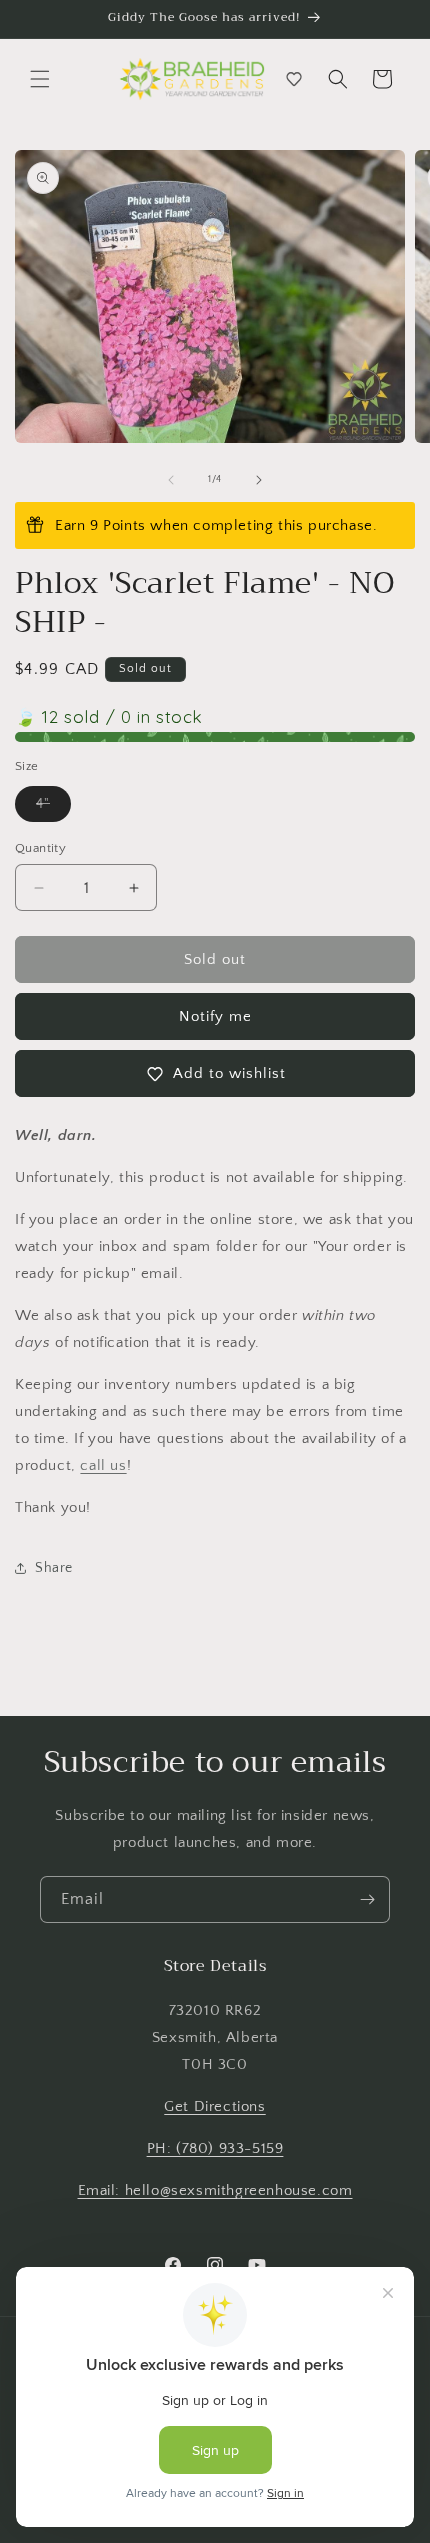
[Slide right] (259, 480)
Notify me (215, 1016)
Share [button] (54, 1568)
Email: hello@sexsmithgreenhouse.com (215, 2190)
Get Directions (214, 2106)
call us (103, 1465)
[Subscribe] (367, 1899)
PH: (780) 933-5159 (215, 2148)
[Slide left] (171, 480)
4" (53, 808)
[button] (40, 79)
